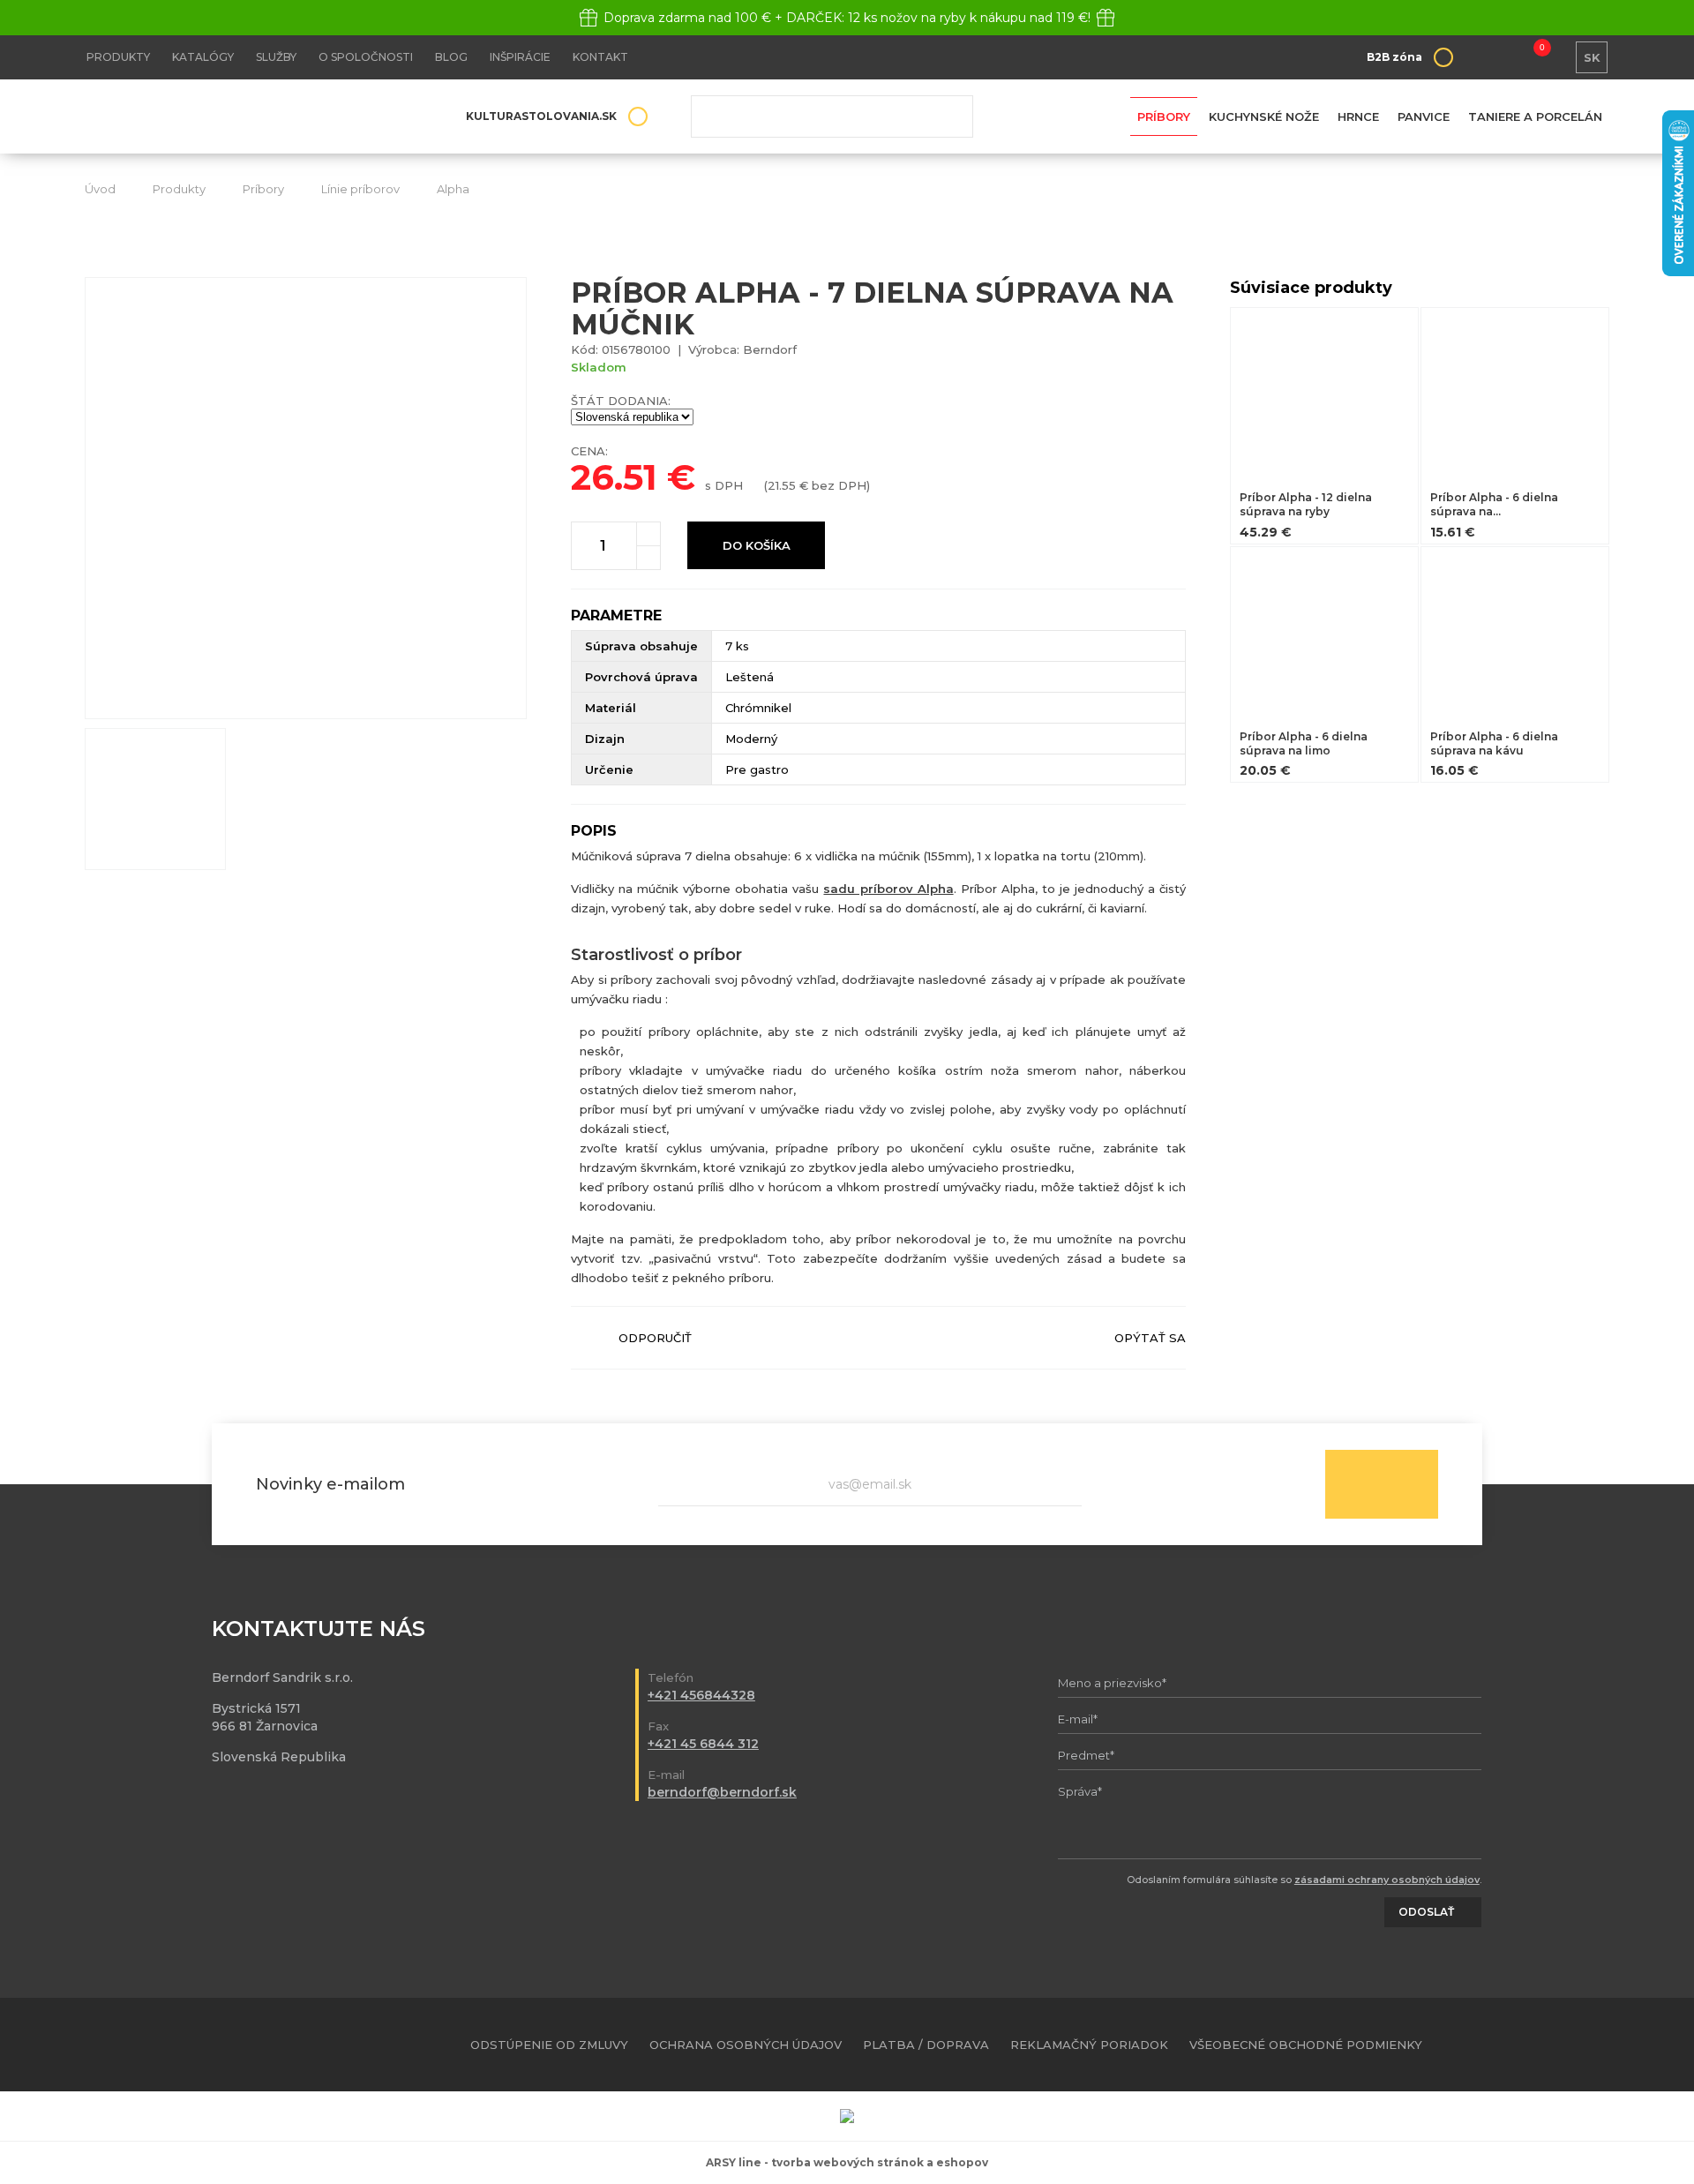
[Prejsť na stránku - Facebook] (1565, 2045)
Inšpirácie (520, 57)
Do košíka (757, 545)
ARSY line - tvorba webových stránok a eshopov (847, 2162)
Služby (276, 57)
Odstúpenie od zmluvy (549, 2045)
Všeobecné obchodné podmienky (1306, 2045)
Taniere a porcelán (1535, 116)
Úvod (100, 189)
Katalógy (203, 57)
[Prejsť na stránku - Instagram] (1596, 2045)
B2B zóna (1394, 57)
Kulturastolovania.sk (541, 116)
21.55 (782, 485)
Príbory (1164, 116)
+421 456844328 (701, 1695)
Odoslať (1382, 1484)
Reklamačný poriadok (1089, 2045)
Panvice (1424, 116)
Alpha (453, 189)
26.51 (614, 477)
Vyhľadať (947, 116)
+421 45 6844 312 (703, 1744)
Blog (451, 57)
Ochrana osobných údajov (746, 2045)
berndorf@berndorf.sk (722, 1792)
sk (1592, 57)
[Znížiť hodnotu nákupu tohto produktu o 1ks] (648, 558)
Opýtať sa (1150, 1338)
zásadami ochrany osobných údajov (1387, 1880)
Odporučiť (655, 1338)
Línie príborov (360, 189)
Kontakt (600, 57)
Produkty (118, 57)
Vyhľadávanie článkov (832, 116)
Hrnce (1358, 116)
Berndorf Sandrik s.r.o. (213, 117)
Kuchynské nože (1264, 116)
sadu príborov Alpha (888, 889)
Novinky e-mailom (330, 1484)
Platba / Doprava (926, 2045)
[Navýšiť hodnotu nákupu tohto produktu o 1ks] (648, 534)
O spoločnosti (366, 57)
